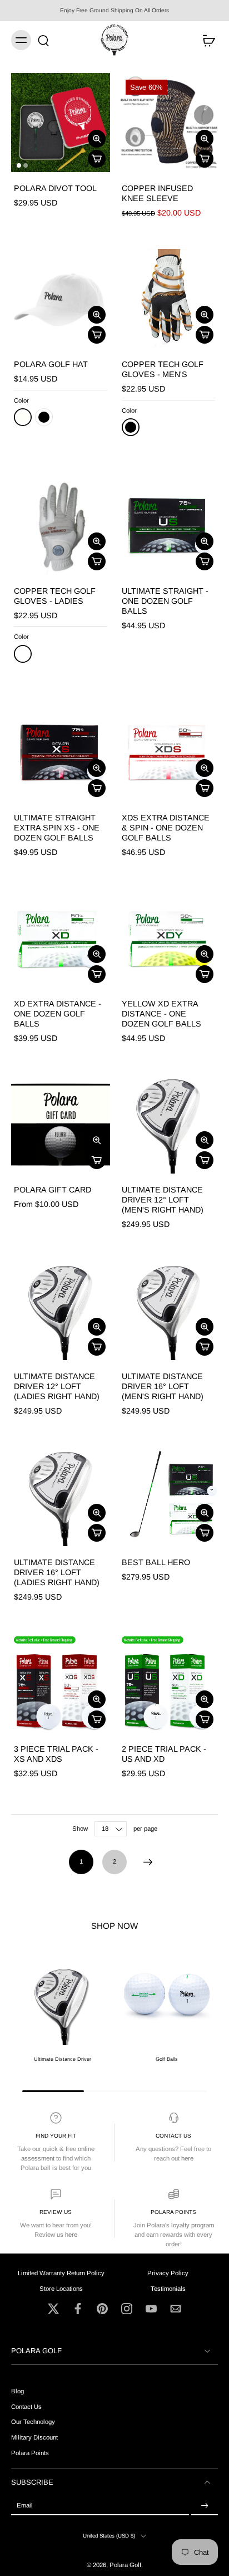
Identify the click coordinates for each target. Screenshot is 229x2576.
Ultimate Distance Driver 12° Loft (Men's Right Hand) (163, 1200)
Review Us (56, 2212)
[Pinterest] (102, 2309)
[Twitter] (53, 2309)
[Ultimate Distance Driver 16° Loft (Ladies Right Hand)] (61, 1497)
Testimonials (168, 2288)
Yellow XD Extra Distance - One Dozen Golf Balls (161, 1014)
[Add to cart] (97, 159)
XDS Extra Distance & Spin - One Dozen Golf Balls (166, 828)
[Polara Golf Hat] (61, 299)
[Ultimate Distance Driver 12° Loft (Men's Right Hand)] (168, 1124)
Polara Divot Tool (55, 188)
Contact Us (173, 2136)
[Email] (176, 2309)
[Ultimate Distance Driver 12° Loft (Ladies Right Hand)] (61, 1311)
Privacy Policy (168, 2273)
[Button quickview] (97, 139)
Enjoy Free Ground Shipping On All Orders (114, 10)
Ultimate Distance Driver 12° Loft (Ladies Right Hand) (57, 1386)
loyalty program (193, 2225)
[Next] (148, 1862)
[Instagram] (127, 2309)
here (187, 2158)
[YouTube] (151, 2309)
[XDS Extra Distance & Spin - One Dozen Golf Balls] (168, 752)
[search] (43, 40)
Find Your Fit (56, 2136)
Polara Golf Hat (51, 364)
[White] (23, 417)
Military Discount (34, 2437)
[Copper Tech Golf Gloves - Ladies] (61, 525)
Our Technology (33, 2422)
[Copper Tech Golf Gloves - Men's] (168, 299)
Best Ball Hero (156, 1562)
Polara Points (173, 2212)
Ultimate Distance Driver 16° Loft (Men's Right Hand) (163, 1386)
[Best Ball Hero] (168, 1497)
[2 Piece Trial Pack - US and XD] (168, 1683)
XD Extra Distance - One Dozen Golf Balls (58, 1014)
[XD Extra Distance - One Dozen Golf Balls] (61, 938)
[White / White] (23, 654)
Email (25, 2505)
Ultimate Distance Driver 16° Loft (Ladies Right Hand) (57, 1572)
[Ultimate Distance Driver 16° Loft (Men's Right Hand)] (168, 1311)
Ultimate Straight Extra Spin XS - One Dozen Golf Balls (57, 828)
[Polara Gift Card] (61, 1124)
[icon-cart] (206, 40)
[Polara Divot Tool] (61, 123)
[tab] (19, 165)
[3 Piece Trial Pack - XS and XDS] (61, 1683)
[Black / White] (131, 427)
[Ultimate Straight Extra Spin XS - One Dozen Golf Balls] (61, 752)
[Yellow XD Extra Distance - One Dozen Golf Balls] (168, 938)
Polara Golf (125, 2564)
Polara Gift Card (53, 1190)
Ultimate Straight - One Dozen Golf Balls (165, 601)
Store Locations (61, 2288)
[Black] (44, 417)
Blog (18, 2391)
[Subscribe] (205, 2506)
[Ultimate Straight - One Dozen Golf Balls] (168, 525)
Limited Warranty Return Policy (61, 2273)
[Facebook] (78, 2309)
